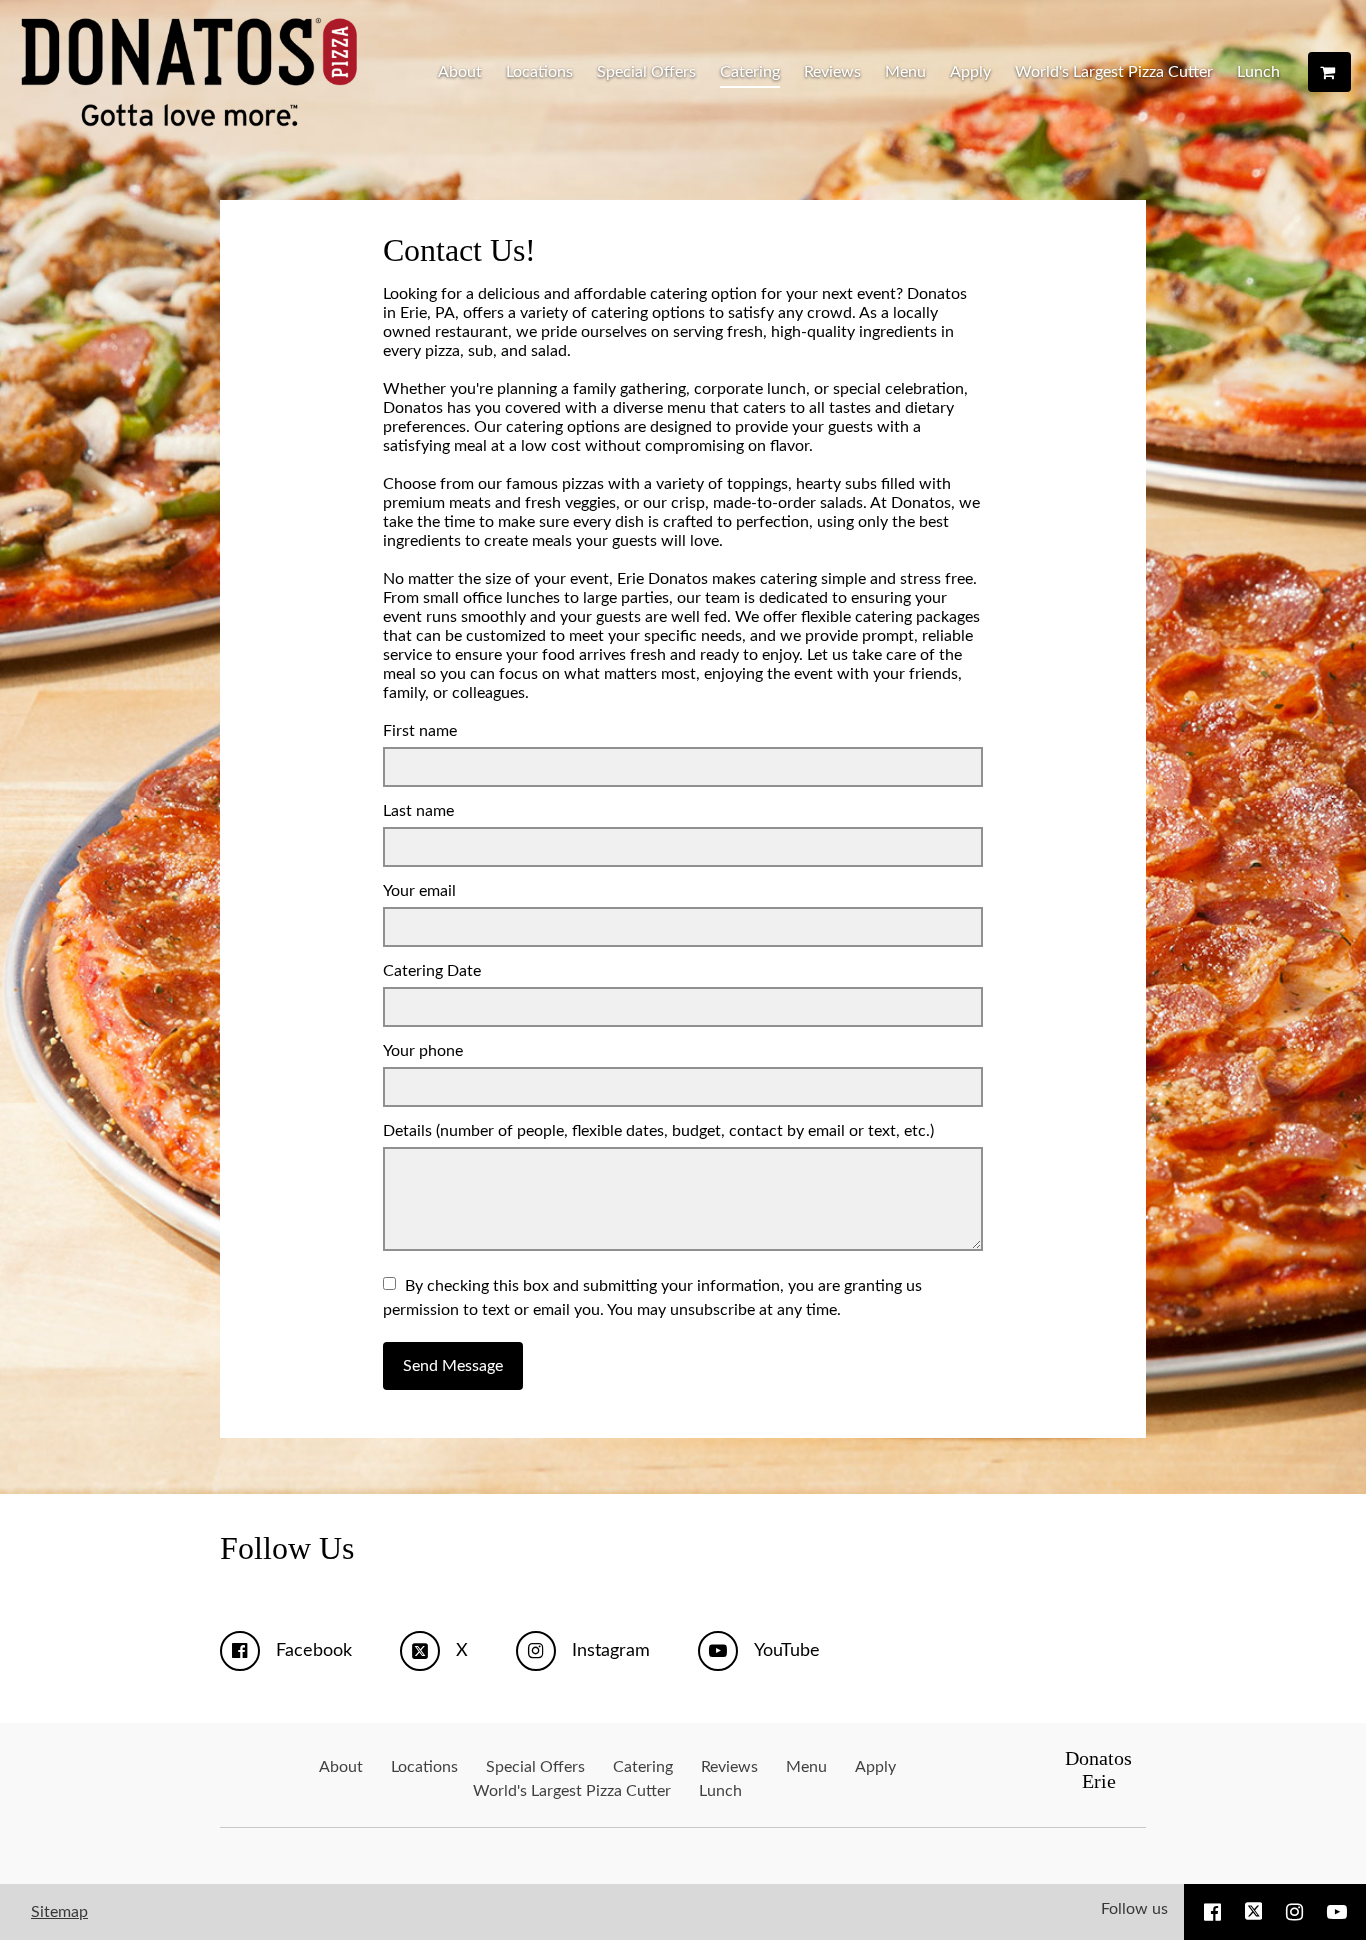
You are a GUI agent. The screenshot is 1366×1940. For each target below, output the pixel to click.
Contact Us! (459, 250)
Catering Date (432, 971)
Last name (418, 811)
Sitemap (59, 1912)
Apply (970, 72)
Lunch (1258, 72)
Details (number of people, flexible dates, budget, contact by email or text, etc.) (658, 1131)
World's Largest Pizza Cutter (1114, 72)
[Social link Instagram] (1294, 1912)
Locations (539, 72)
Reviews (832, 72)
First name (420, 731)
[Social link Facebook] (1212, 1912)
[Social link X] (1254, 1912)
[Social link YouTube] (1337, 1912)
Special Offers (646, 72)
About (460, 72)
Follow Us (287, 1548)
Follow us (1134, 1909)
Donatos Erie (1098, 1769)
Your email (419, 891)
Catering (750, 72)
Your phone (423, 1051)
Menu (905, 72)
